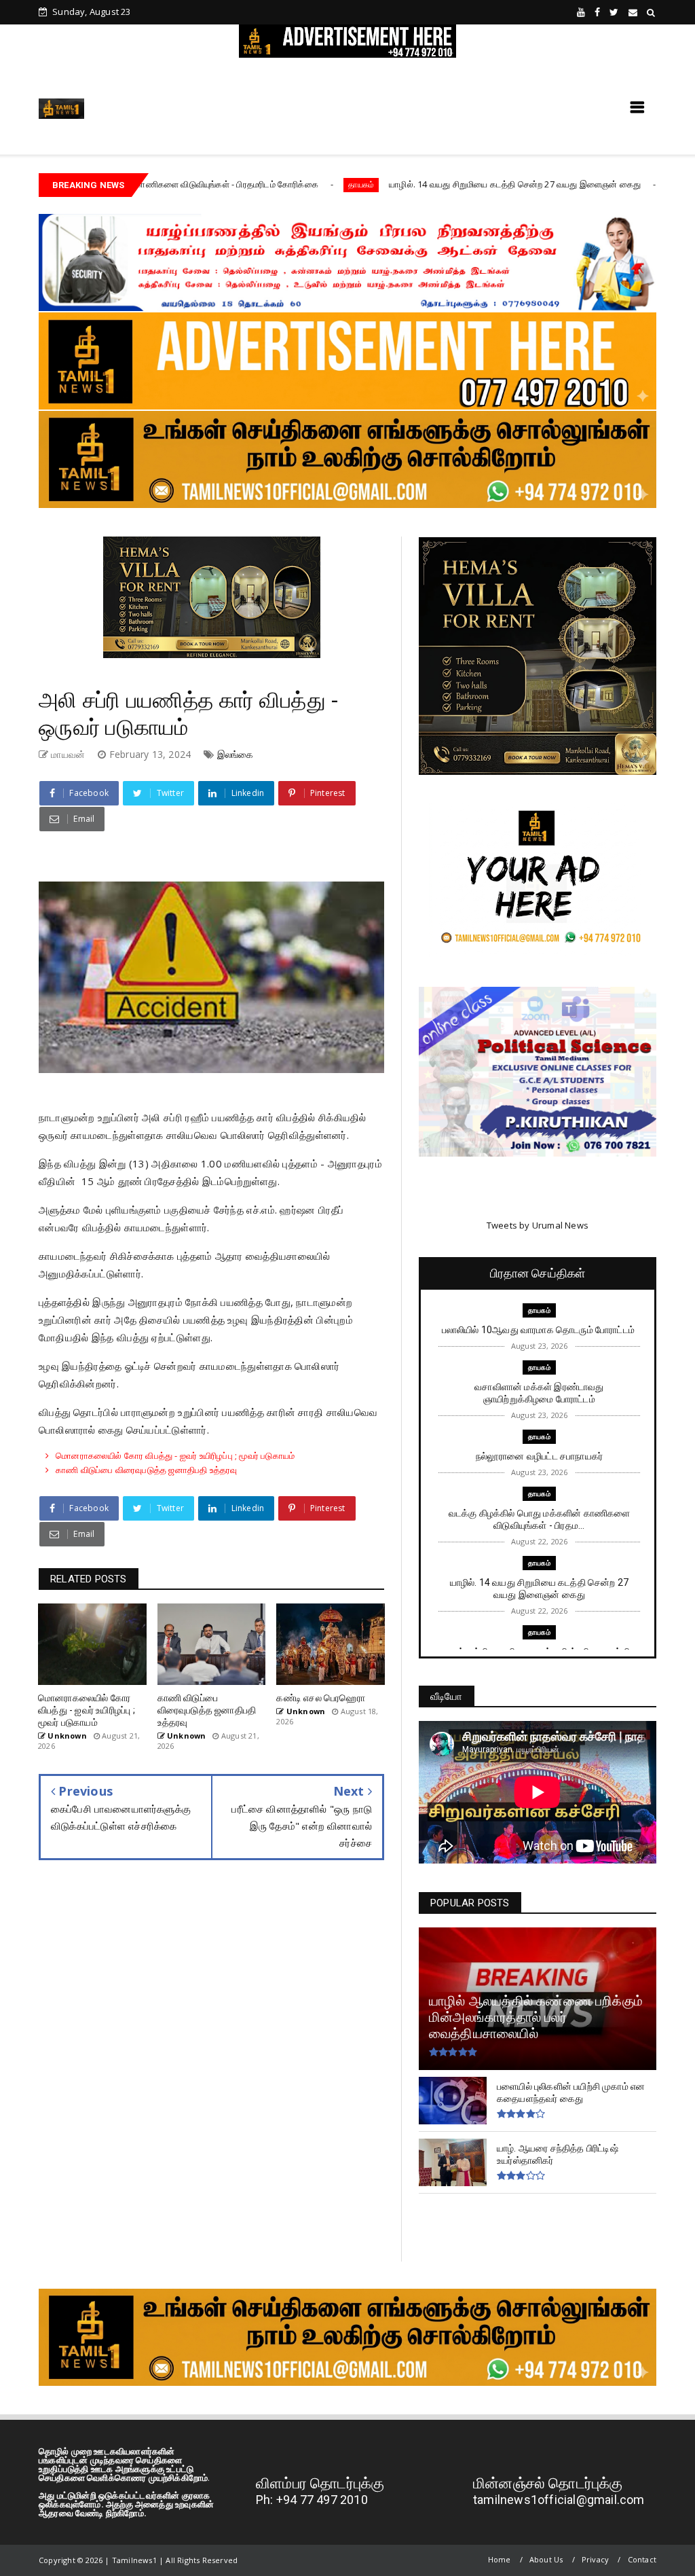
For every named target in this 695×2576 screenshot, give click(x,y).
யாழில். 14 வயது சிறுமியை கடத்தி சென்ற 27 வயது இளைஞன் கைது (410, 184)
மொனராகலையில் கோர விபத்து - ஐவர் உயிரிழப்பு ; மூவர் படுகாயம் (175, 1455)
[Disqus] (211, 2071)
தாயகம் (255, 184)
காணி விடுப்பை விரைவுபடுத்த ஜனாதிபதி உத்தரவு (146, 1470)
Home (500, 2559)
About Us (546, 2559)
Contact (642, 2559)
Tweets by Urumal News (538, 1225)
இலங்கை (236, 754)
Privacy (595, 2559)
